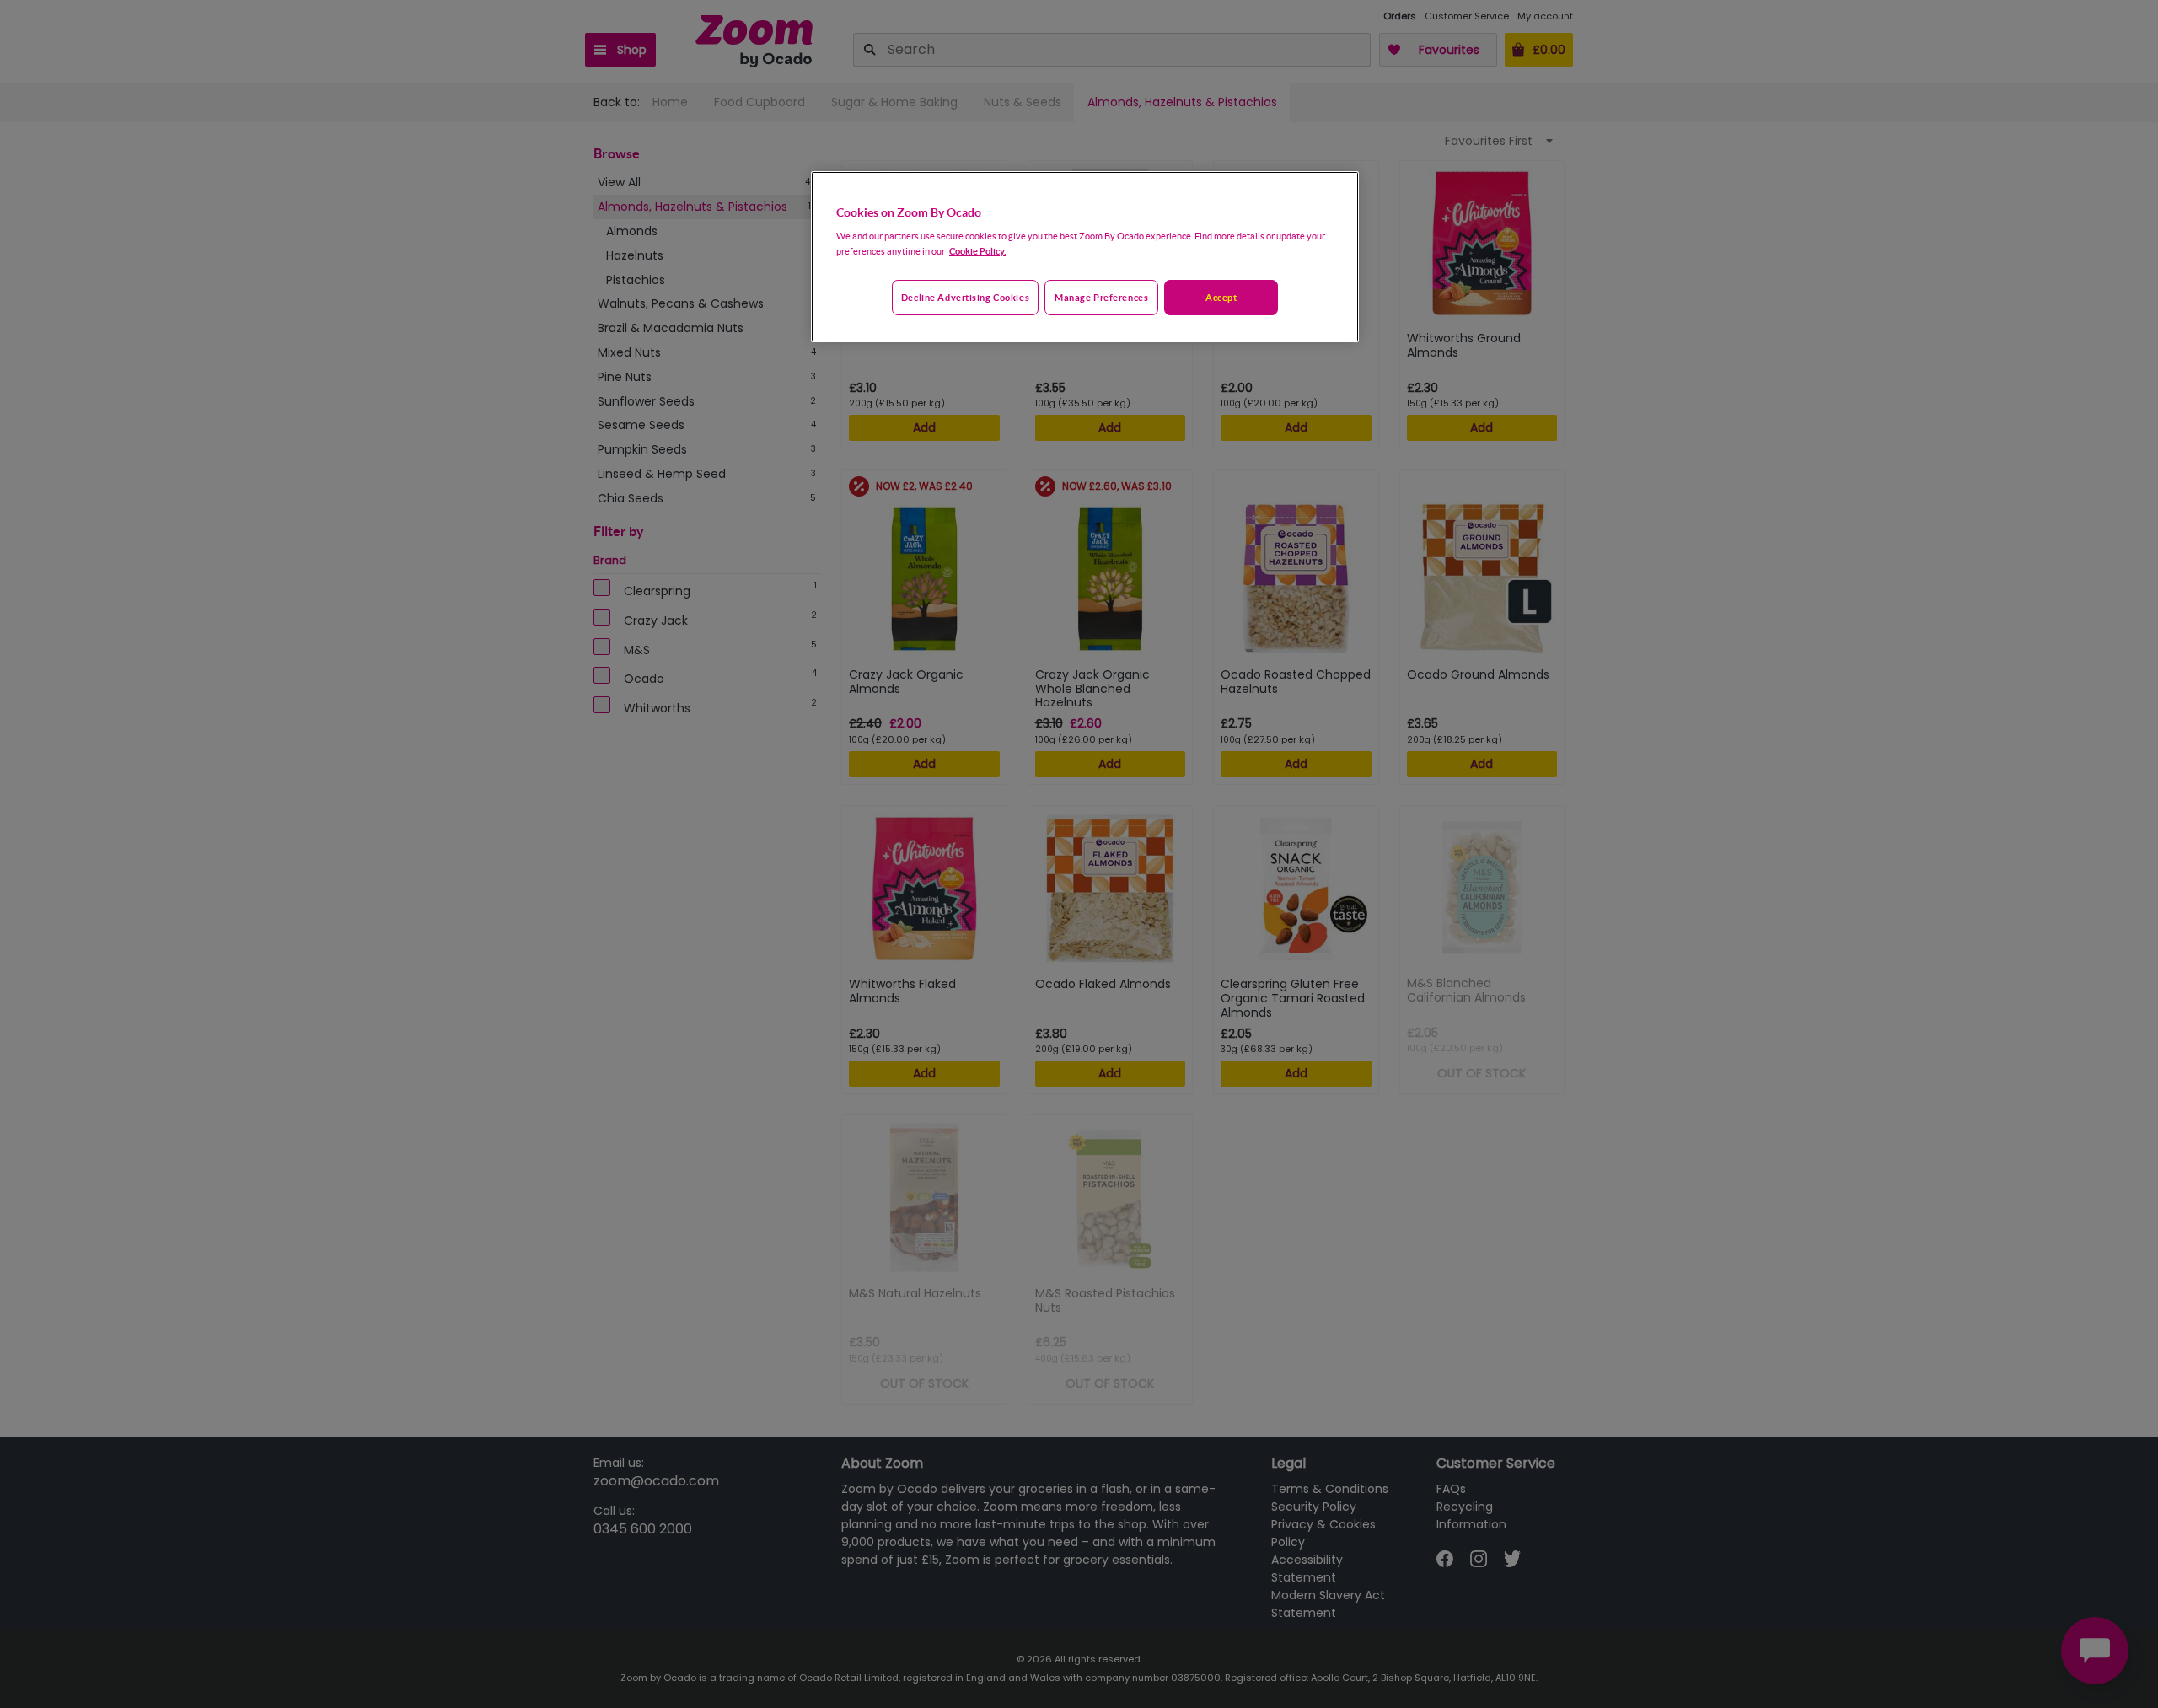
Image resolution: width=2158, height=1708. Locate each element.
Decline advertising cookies (965, 297)
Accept (1221, 297)
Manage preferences (1101, 297)
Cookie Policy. (977, 251)
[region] (1085, 257)
